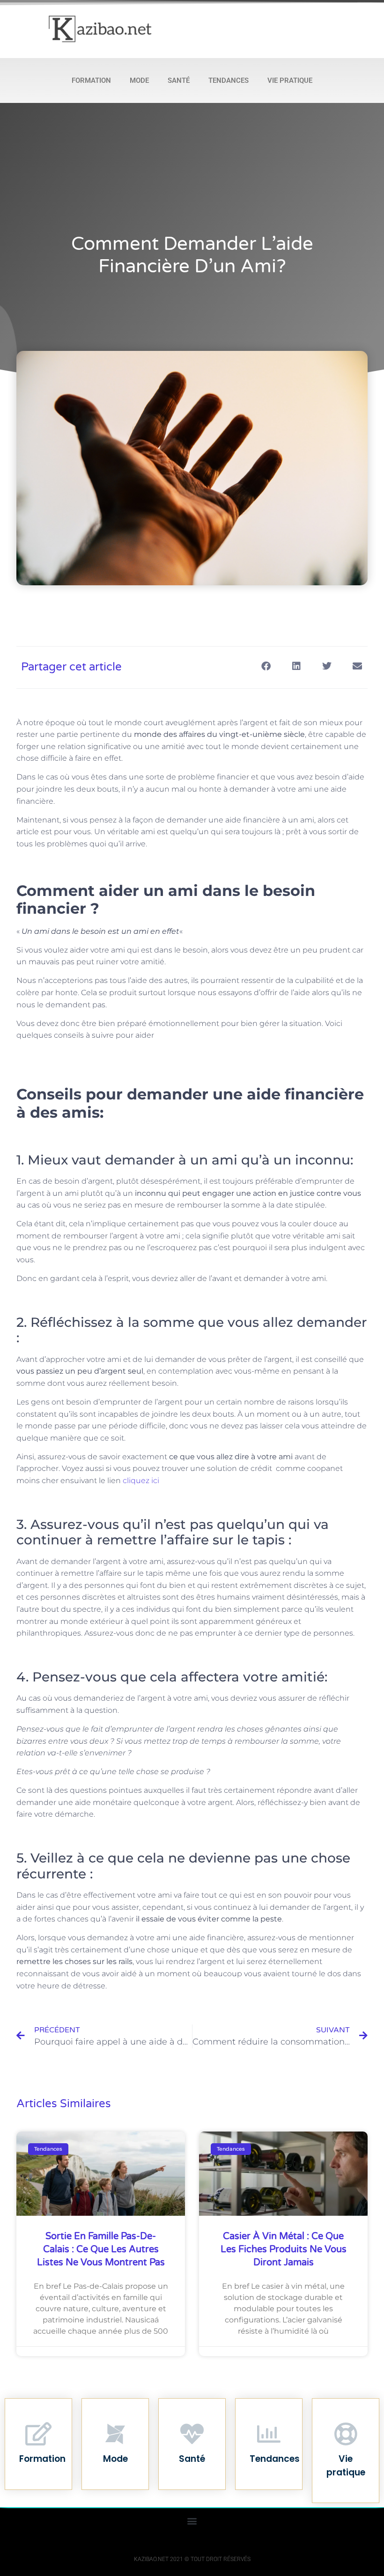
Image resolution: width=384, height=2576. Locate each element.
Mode (139, 80)
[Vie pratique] (346, 2434)
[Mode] (115, 2434)
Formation (91, 80)
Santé (179, 80)
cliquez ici (141, 1481)
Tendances (229, 80)
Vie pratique (290, 80)
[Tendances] (269, 2434)
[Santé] (192, 2434)
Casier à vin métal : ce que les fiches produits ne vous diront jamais (284, 2249)
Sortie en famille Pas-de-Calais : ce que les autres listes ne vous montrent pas (101, 2249)
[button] (266, 666)
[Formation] (38, 2434)
